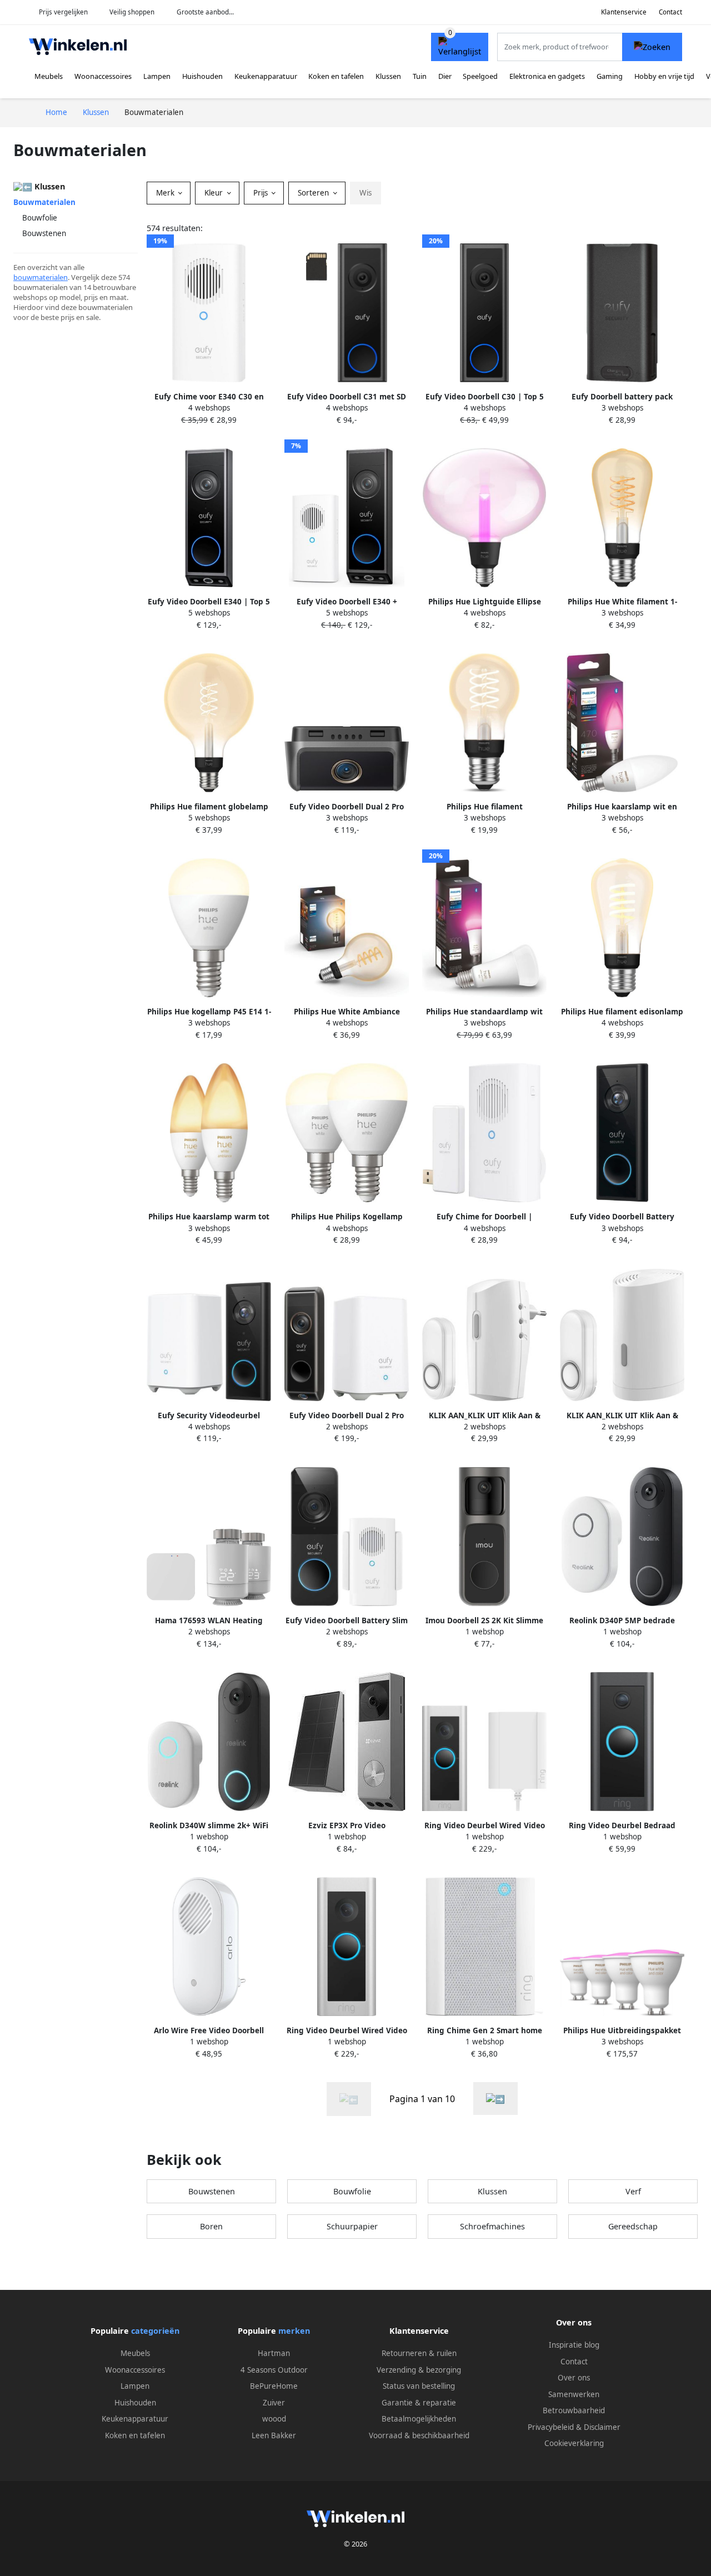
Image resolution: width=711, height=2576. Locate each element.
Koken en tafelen (336, 76)
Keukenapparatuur (266, 76)
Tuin (420, 76)
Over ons (574, 2378)
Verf (633, 2191)
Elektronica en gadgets (547, 76)
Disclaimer (602, 2427)
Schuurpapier (352, 2226)
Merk (166, 193)
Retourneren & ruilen (419, 2353)
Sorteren (314, 193)
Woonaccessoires (103, 76)
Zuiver (274, 2403)
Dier (445, 76)
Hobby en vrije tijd (664, 76)
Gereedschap (633, 2226)
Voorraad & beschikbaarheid (419, 2435)
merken (294, 2331)
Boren (211, 2226)
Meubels (49, 76)
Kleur (215, 193)
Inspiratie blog (574, 2345)
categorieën (155, 2331)
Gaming (610, 76)
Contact (670, 12)
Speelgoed (480, 76)
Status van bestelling (419, 2386)
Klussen (388, 76)
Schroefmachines (492, 2226)
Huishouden (202, 76)
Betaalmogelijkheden (419, 2419)
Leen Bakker (274, 2435)
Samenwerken (574, 2394)
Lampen (157, 76)
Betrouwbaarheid (574, 2410)
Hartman (274, 2353)
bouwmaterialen (41, 277)
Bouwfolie (40, 218)
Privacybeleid (551, 2427)
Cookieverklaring (574, 2443)
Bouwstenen (44, 233)
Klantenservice (624, 12)
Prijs (262, 193)
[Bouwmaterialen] (495, 2099)
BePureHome (274, 2386)
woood (274, 2419)
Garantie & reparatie (419, 2403)
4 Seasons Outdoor (274, 2370)
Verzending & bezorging (419, 2370)
